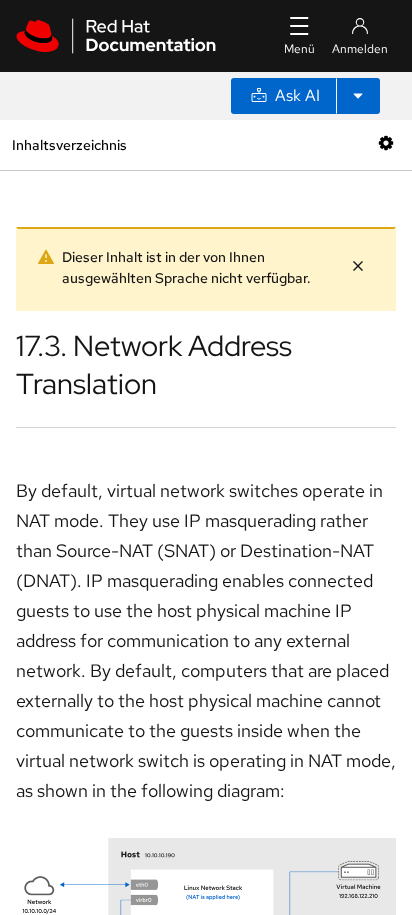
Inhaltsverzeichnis (69, 144)
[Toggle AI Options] (358, 96)
